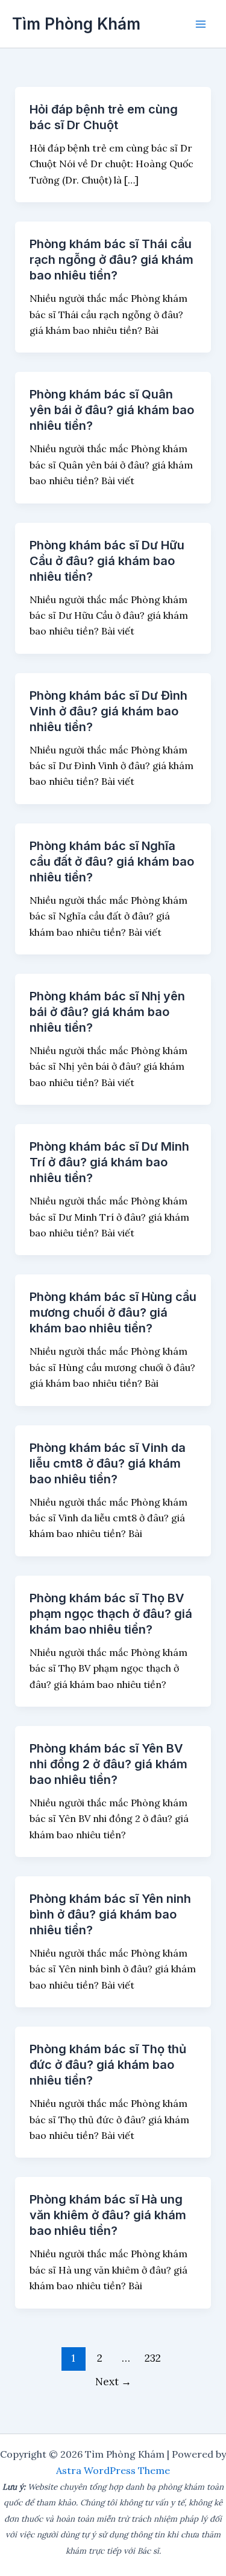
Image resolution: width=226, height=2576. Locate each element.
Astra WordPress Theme (113, 2470)
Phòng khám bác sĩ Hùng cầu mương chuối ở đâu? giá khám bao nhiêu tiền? (113, 1312)
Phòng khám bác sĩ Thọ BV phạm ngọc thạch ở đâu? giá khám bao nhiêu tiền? (111, 1614)
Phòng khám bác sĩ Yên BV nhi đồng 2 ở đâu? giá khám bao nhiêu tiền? (108, 1764)
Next (113, 2382)
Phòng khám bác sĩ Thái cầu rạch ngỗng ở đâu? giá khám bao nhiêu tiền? (111, 260)
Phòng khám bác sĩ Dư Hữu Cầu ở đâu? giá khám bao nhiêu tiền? (107, 561)
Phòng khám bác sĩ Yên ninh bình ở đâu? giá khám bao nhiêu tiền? (110, 1914)
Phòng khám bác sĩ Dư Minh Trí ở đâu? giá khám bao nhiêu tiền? (109, 1162)
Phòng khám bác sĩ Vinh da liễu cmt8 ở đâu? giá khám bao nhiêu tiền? (108, 1463)
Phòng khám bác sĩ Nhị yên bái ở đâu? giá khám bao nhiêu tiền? (107, 1012)
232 (153, 2358)
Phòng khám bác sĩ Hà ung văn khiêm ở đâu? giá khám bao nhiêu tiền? (108, 2215)
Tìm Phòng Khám (76, 24)
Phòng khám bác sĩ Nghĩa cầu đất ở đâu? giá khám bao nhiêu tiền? (112, 861)
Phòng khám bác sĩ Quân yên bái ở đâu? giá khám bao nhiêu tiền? (112, 410)
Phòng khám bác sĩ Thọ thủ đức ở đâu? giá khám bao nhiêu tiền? (108, 2065)
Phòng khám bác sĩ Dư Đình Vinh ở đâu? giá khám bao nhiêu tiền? (108, 711)
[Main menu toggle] (201, 24)
